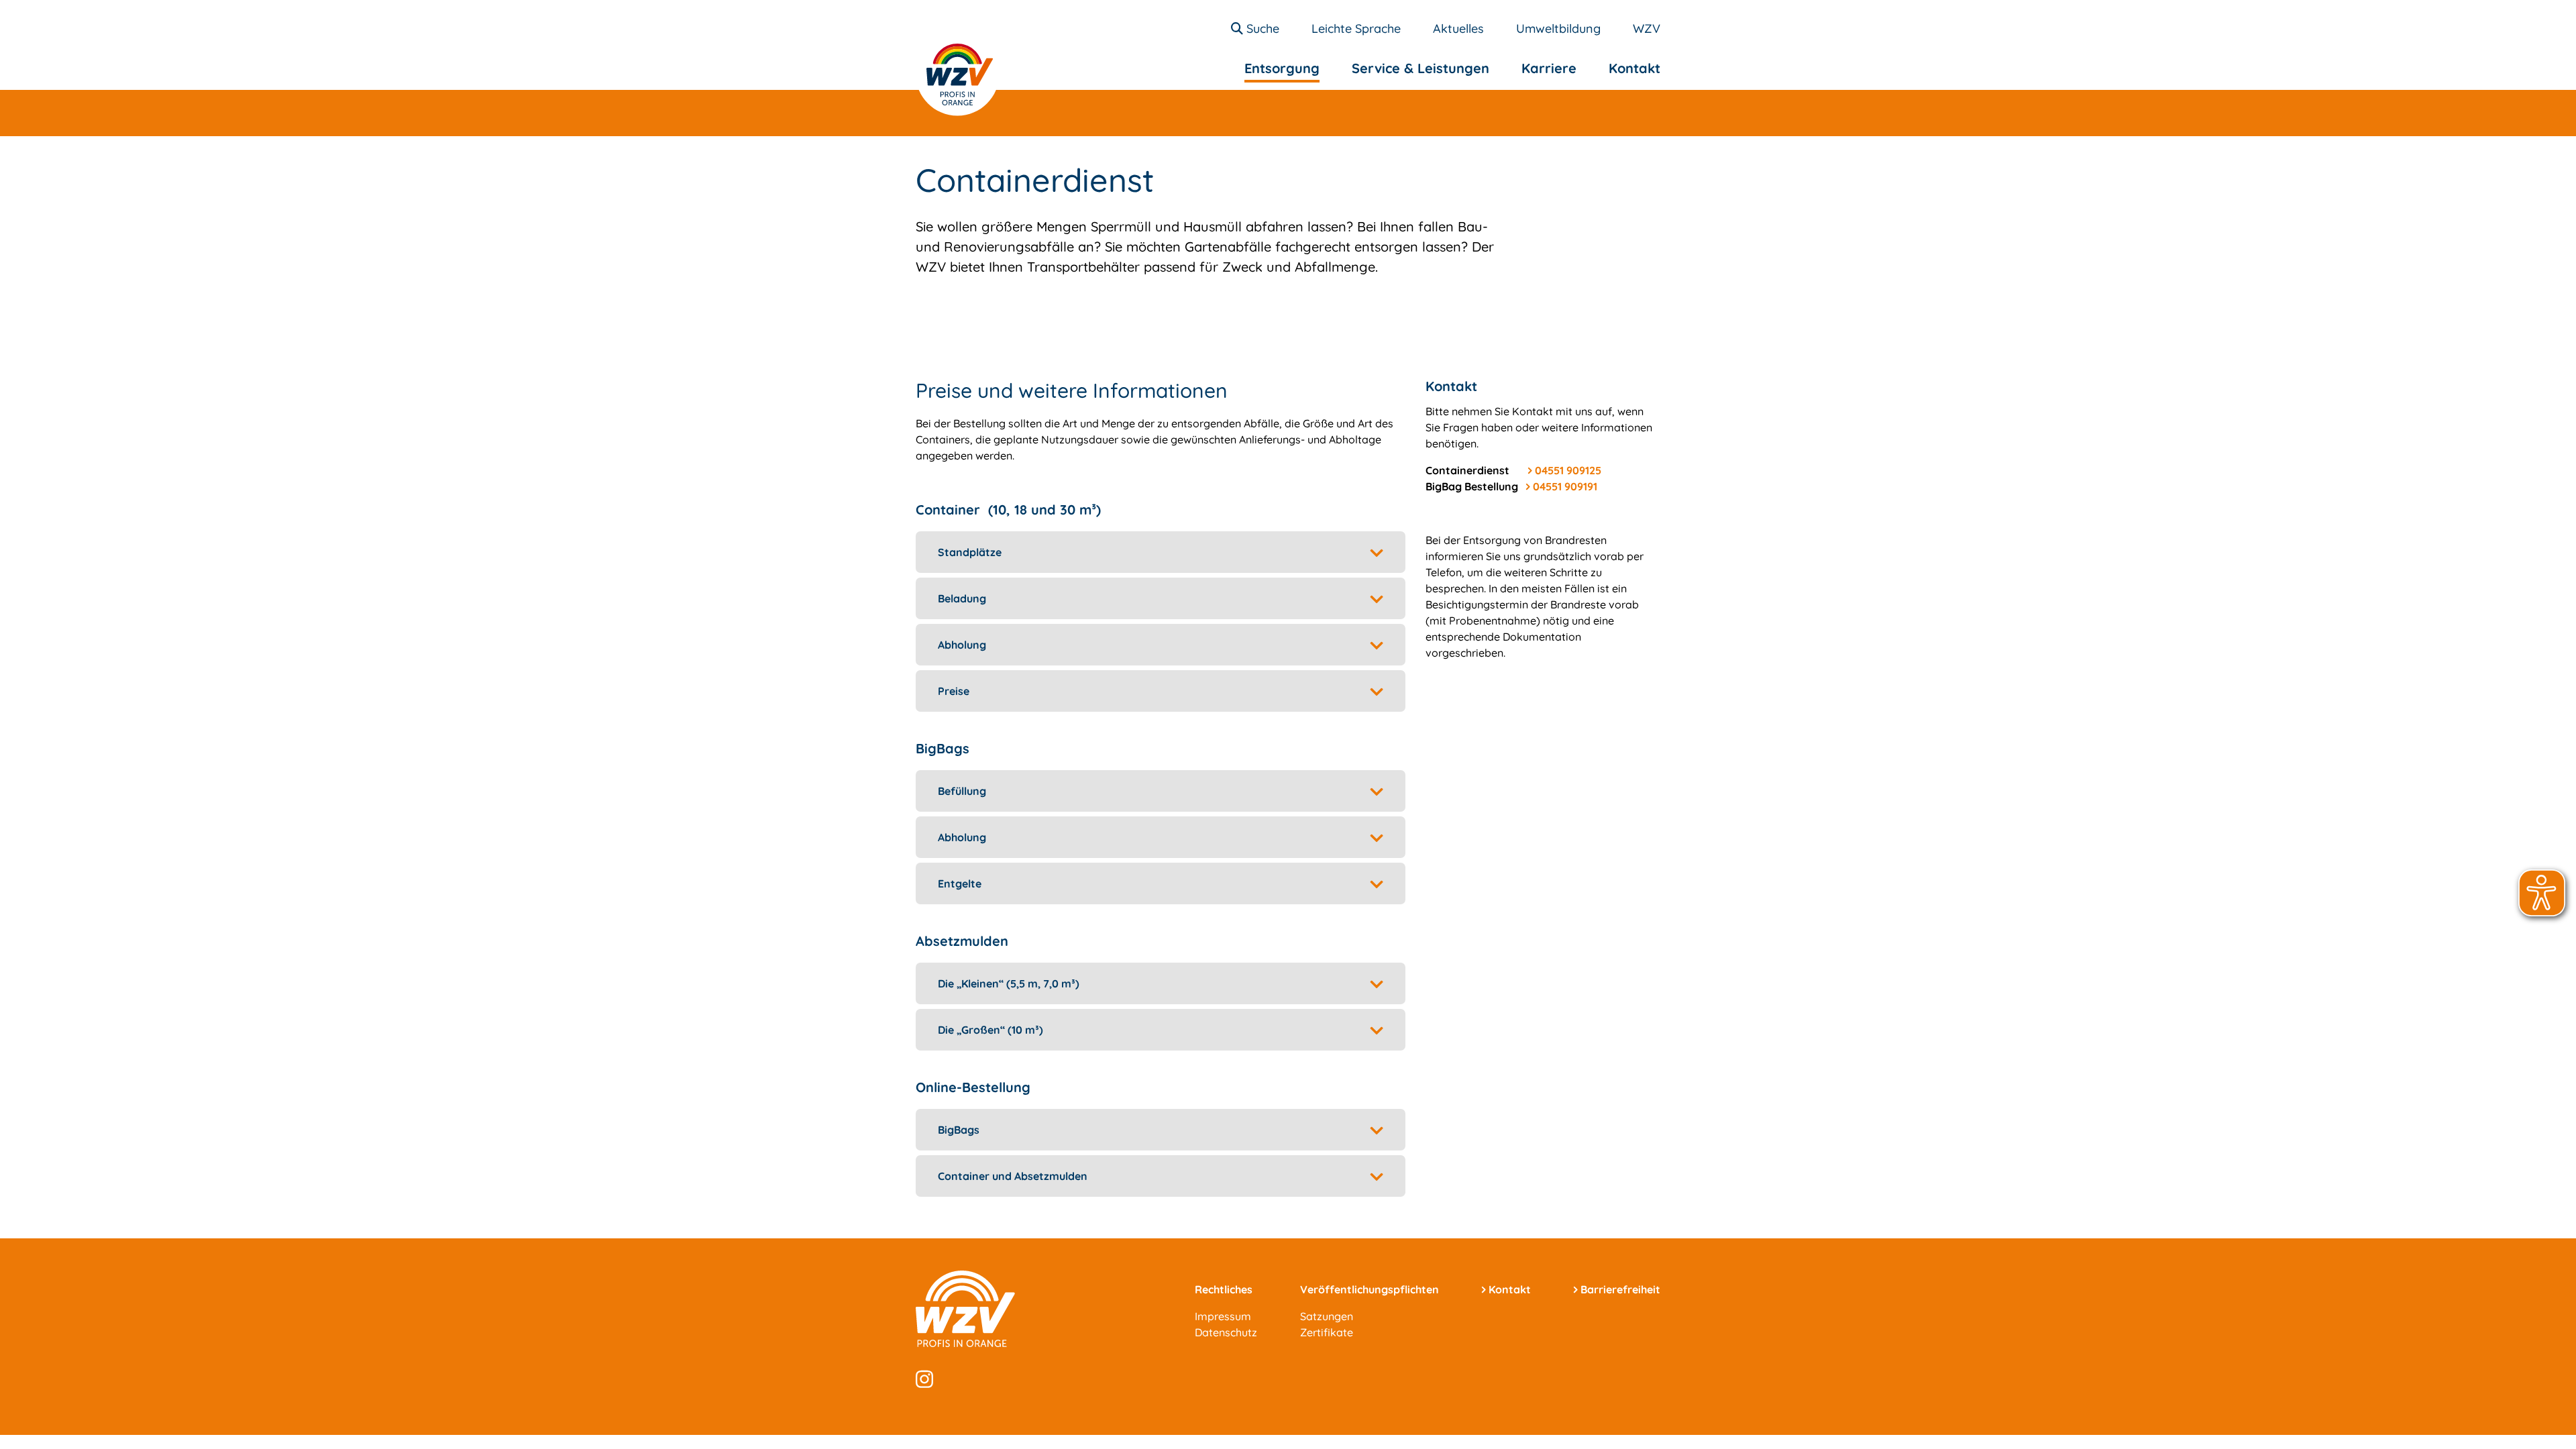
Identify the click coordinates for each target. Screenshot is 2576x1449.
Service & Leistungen (1420, 68)
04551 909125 (1568, 470)
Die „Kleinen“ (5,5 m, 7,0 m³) (1009, 983)
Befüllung (962, 791)
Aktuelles (1458, 29)
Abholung (962, 645)
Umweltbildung (1558, 29)
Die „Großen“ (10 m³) (990, 1030)
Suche (1261, 29)
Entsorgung (1282, 68)
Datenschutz (1226, 1332)
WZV (1647, 29)
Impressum (1223, 1316)
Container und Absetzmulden (1013, 1176)
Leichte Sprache (1356, 29)
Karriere (1549, 68)
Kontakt (1634, 68)
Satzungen (1327, 1316)
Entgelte (960, 883)
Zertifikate (1327, 1332)
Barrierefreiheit (1620, 1289)
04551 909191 (1565, 486)
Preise (954, 691)
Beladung (962, 598)
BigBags (959, 1130)
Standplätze (970, 552)
